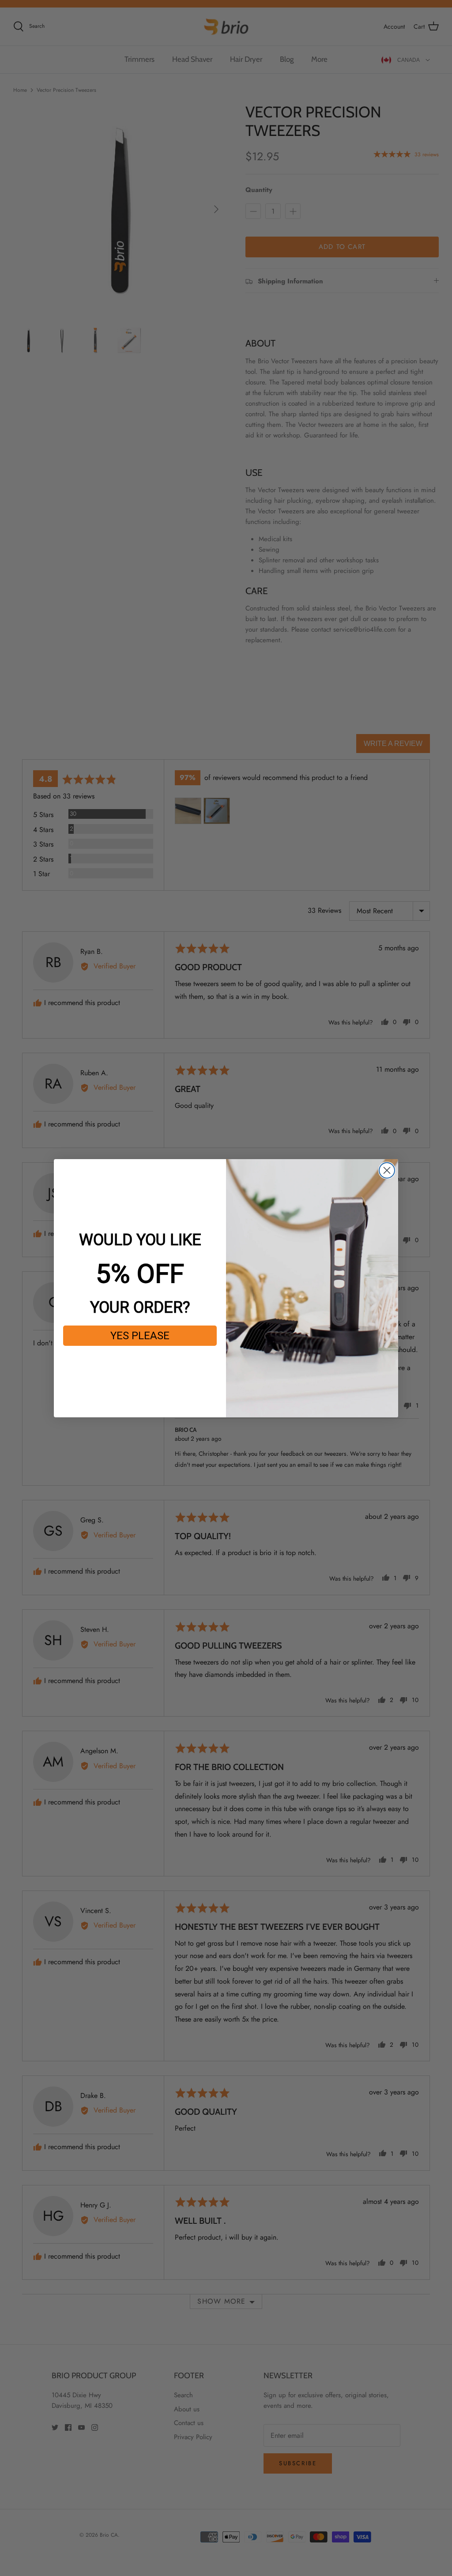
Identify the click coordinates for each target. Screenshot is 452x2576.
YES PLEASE (140, 1336)
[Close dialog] (387, 1170)
